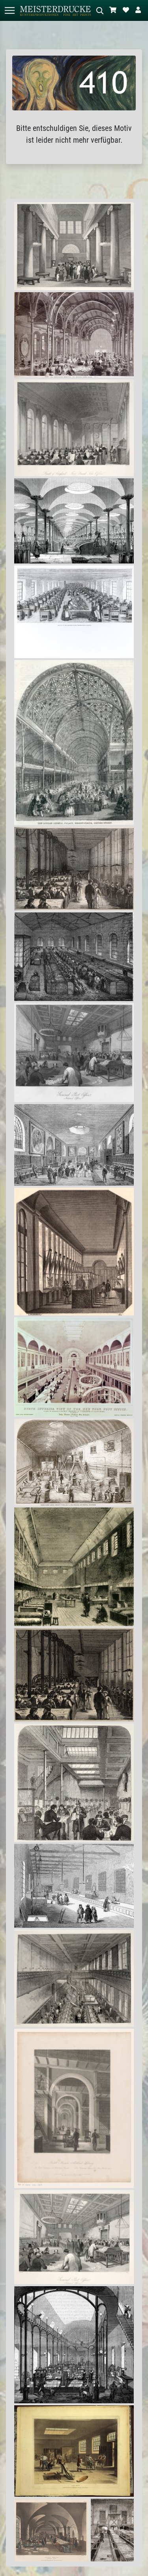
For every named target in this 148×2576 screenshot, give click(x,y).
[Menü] (9, 10)
